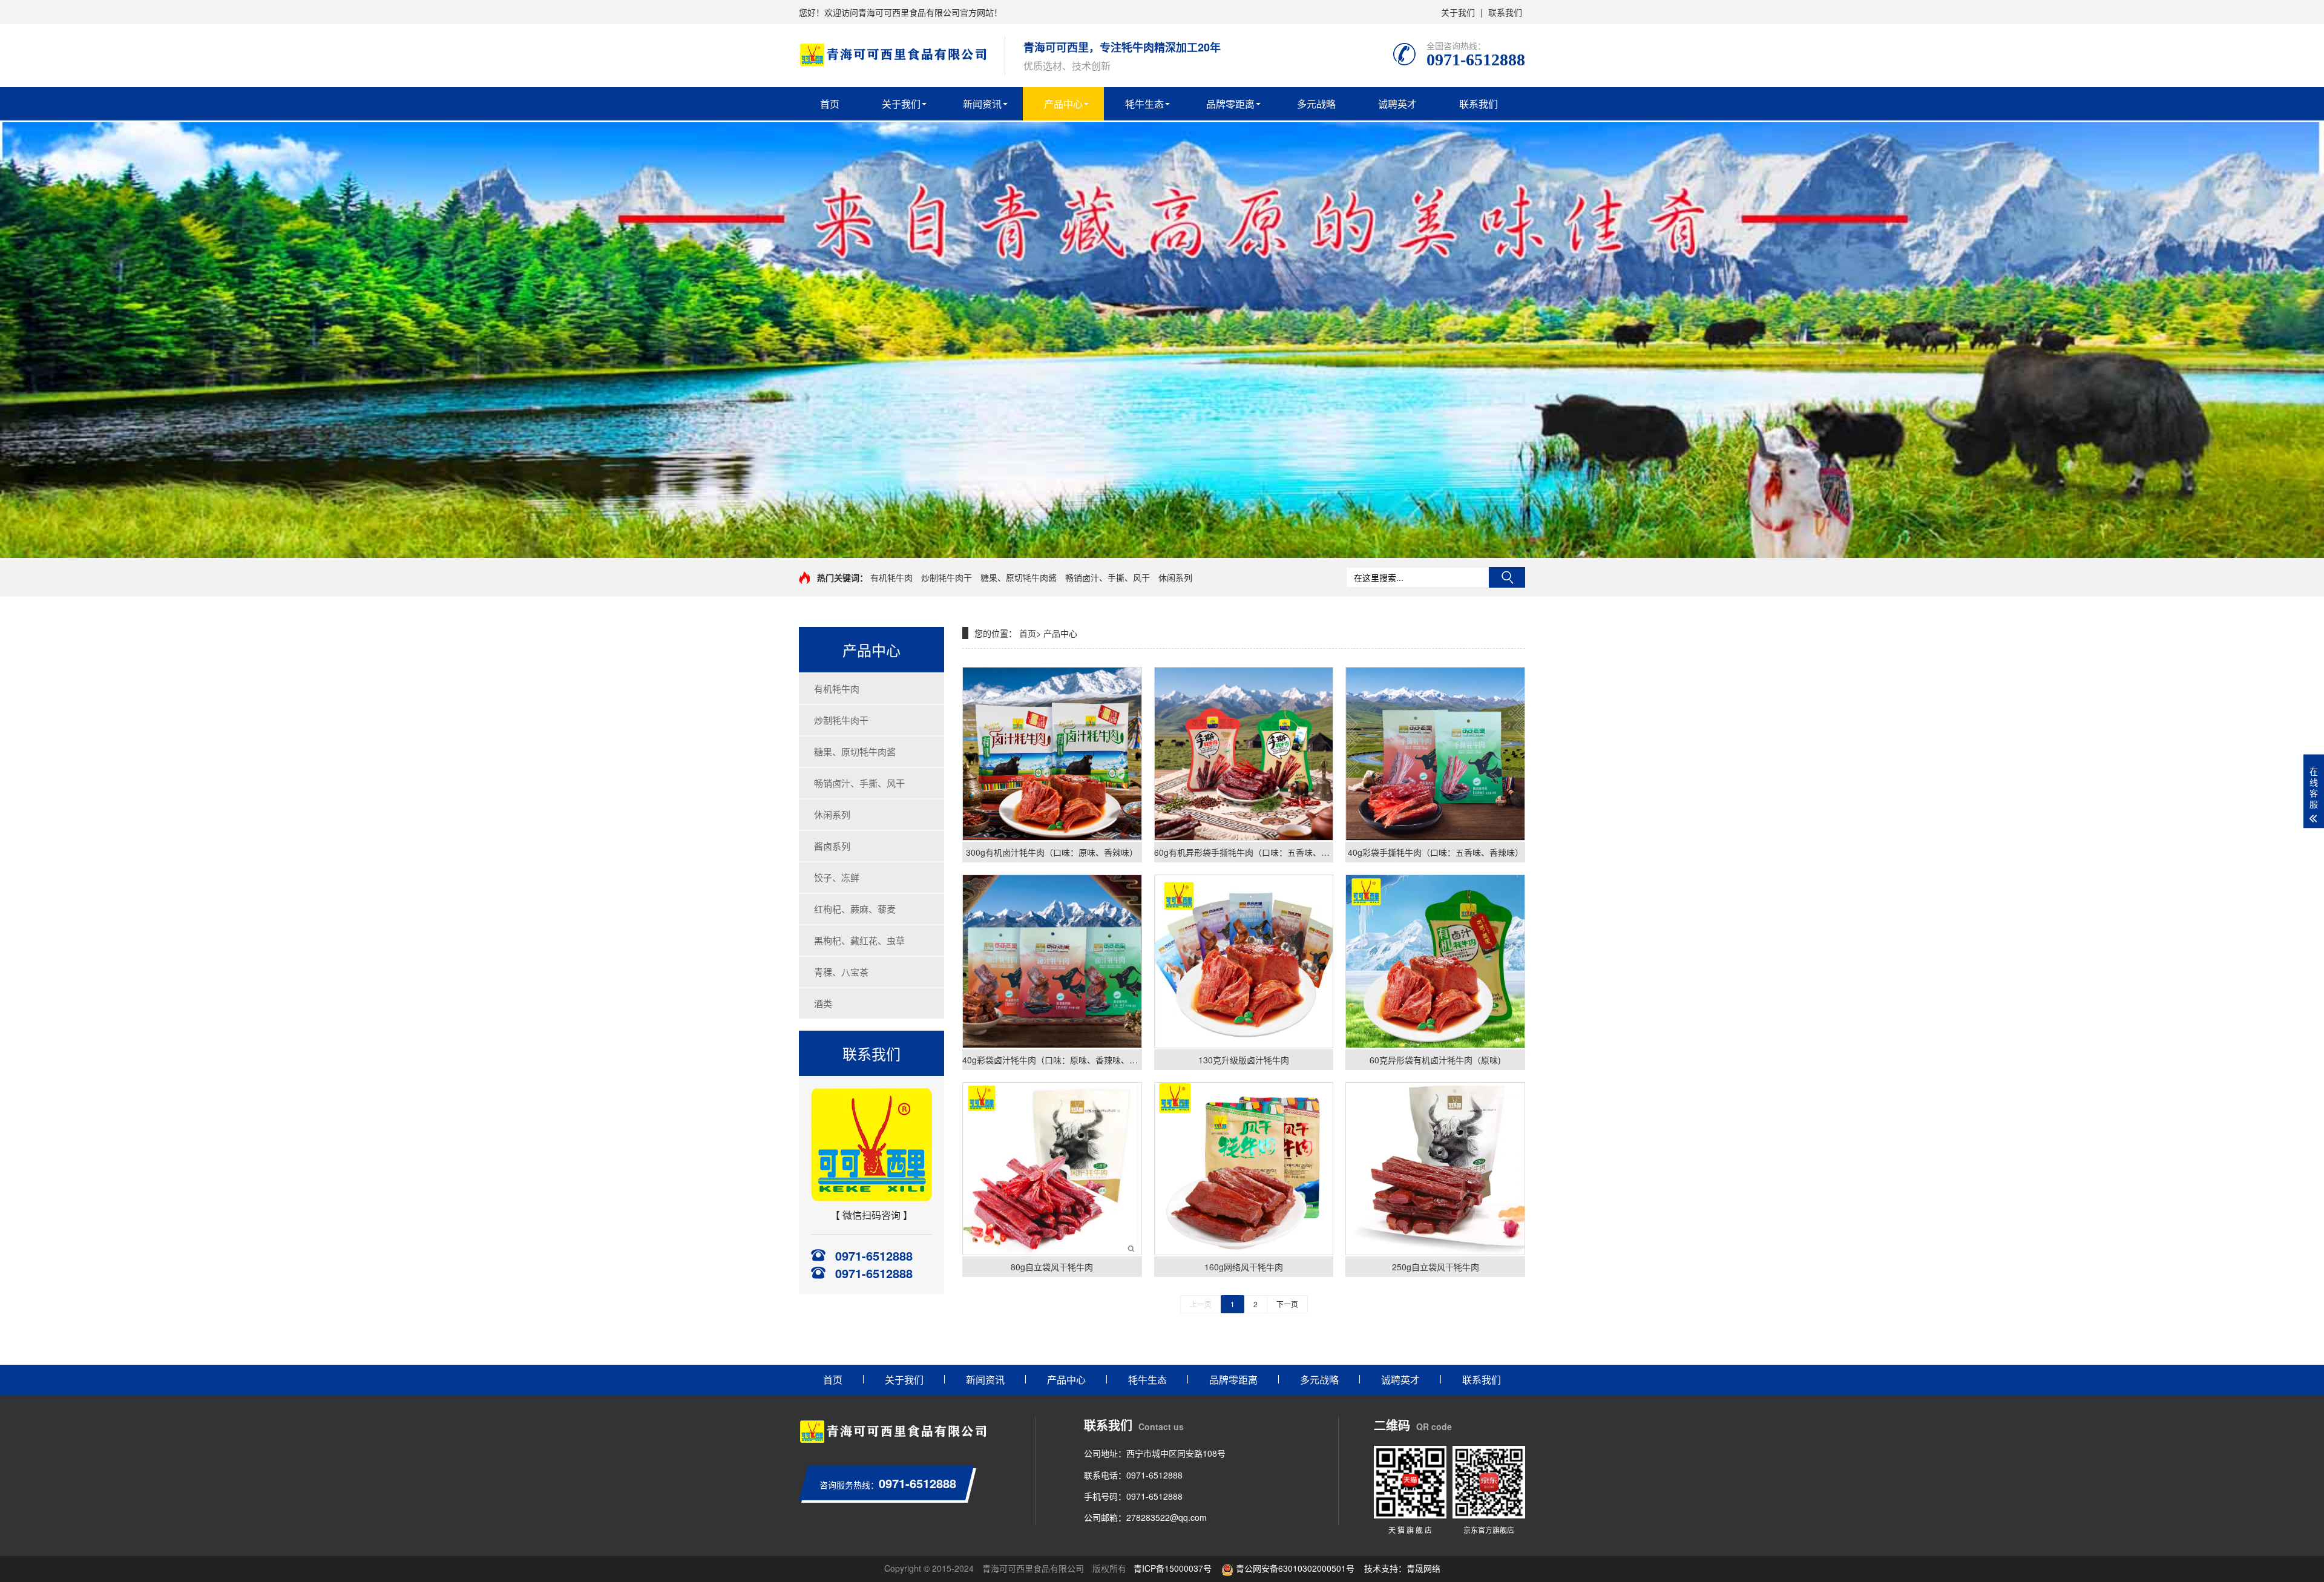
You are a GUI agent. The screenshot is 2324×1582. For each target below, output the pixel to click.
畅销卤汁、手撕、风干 (1108, 577)
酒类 (823, 1003)
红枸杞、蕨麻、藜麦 (855, 909)
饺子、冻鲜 (837, 877)
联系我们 (1505, 12)
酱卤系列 (832, 846)
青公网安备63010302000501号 (1294, 1568)
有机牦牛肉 (891, 577)
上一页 (1201, 1304)
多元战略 (1316, 104)
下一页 (1287, 1304)
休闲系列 (1175, 577)
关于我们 (1458, 12)
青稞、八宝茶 (841, 972)
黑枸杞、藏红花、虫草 (859, 940)
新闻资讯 (982, 104)
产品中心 (1063, 104)
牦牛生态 (1144, 104)
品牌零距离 (1230, 104)
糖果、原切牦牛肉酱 (1019, 577)
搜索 (1507, 577)
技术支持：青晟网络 (1402, 1568)
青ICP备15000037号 (1173, 1568)
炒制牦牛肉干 (947, 577)
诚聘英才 (1397, 104)
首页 (830, 104)
